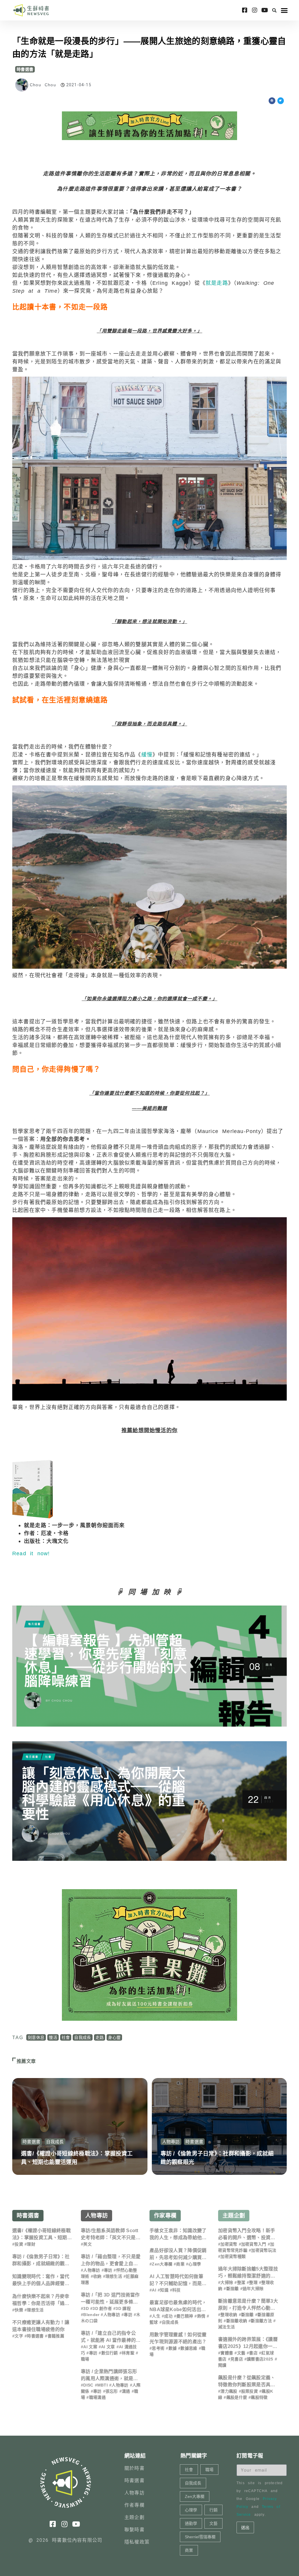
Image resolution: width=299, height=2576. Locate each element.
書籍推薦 (56, 2336)
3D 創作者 (102, 2308)
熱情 (201, 2316)
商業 (180, 2264)
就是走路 (217, 283)
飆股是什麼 (237, 2397)
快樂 (19, 2310)
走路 (100, 2037)
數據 (173, 2348)
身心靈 (114, 2037)
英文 (87, 2244)
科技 (177, 2290)
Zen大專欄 (162, 2264)
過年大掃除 (253, 2289)
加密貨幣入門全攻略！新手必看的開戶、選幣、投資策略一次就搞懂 (247, 2238)
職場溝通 (97, 2397)
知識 (164, 2290)
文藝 (241, 2353)
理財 (31, 2244)
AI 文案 (90, 2347)
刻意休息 (36, 2037)
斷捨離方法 (261, 2321)
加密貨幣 (229, 2244)
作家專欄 (165, 2216)
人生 (156, 2316)
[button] (274, 10)
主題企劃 (234, 2216)
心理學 (195, 2264)
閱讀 (222, 2365)
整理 (253, 2282)
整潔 (241, 2282)
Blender (91, 2315)
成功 (168, 2316)
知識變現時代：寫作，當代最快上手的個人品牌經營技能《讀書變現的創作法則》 (41, 2283)
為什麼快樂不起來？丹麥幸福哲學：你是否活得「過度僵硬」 (41, 2303)
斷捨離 (233, 2289)
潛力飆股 (229, 2391)
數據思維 (189, 2348)
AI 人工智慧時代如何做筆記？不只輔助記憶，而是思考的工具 (178, 2283)
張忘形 (112, 2391)
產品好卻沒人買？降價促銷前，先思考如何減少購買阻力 (178, 2257)
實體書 (227, 2353)
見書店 (237, 2359)
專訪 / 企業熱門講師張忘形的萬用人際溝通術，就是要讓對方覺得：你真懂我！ (109, 2378)
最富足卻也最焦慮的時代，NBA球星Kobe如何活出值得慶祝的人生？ (178, 2309)
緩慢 (147, 755)
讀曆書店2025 (260, 2359)
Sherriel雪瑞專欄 (200, 2537)
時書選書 (25, 69)
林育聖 (128, 2353)
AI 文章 (108, 2347)
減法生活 (226, 2327)
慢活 (53, 2037)
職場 (85, 2359)
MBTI (102, 2385)
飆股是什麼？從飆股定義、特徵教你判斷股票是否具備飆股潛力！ (247, 2385)
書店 (253, 2353)
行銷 (213, 2510)
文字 (19, 2336)
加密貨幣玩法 (264, 2250)
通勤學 (191, 2523)
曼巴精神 (185, 2316)
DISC (88, 2385)
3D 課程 (123, 2308)
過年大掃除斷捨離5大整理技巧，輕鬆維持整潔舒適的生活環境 (248, 2276)
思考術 (158, 2348)
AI (154, 2290)
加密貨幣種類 (233, 2256)
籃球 (154, 2322)
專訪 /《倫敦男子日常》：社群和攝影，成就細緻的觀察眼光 (41, 2264)
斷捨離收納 (237, 2321)
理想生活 (35, 2310)
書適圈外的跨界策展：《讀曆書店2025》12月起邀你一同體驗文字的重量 (248, 2346)
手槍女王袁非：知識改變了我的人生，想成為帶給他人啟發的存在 (178, 2238)
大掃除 (227, 2282)
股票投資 (250, 2391)
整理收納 (229, 2315)
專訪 (108, 2270)
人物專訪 (171, 2142)
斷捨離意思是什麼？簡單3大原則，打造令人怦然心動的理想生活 (248, 2308)
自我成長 (82, 2037)
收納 (97, 2276)
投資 (19, 2244)
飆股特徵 (259, 2397)
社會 (66, 2037)
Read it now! (31, 1553)
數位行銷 (110, 2353)
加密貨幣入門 (254, 2244)
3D (86, 2308)
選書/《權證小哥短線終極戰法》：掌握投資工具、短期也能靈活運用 (42, 2238)
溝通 (126, 2391)
